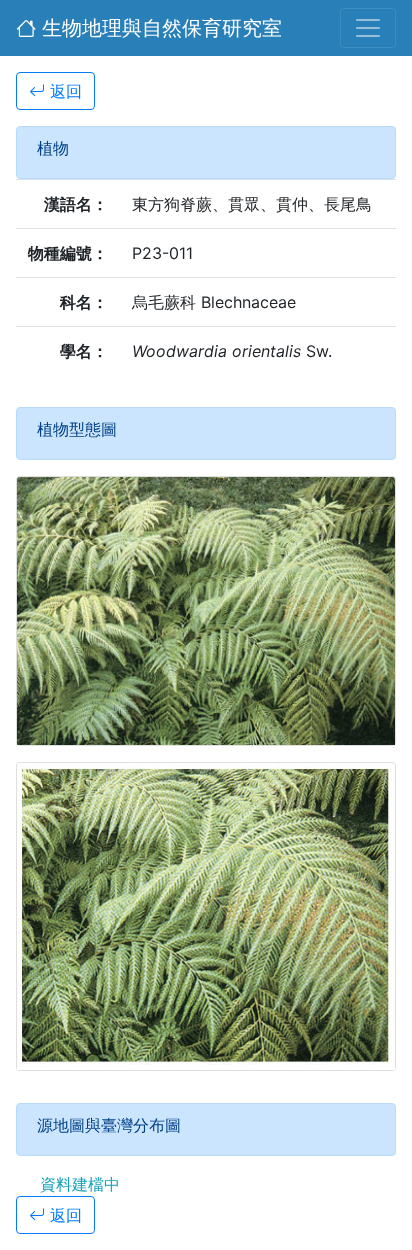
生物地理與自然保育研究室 (159, 28)
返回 (63, 91)
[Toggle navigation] (368, 28)
